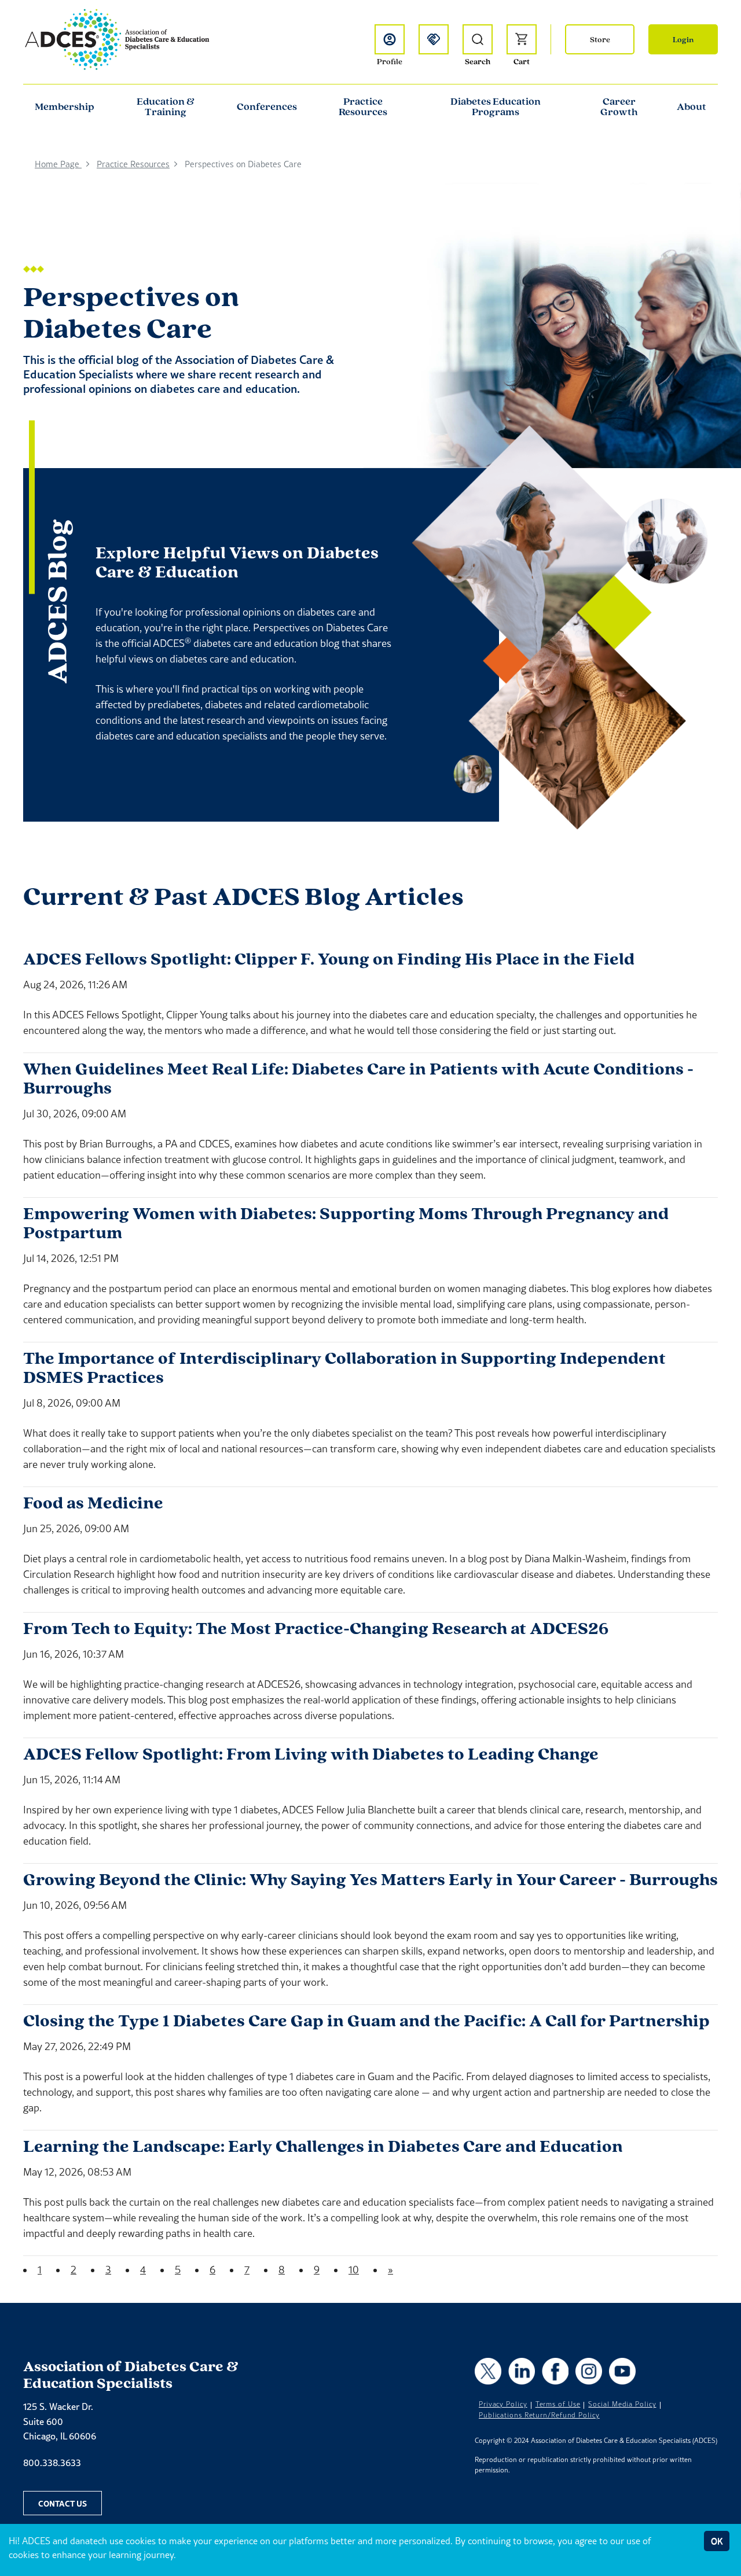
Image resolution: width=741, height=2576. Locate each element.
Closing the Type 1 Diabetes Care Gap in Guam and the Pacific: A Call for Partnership (366, 2020)
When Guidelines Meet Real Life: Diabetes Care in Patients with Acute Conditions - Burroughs (358, 1078)
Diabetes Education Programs (496, 106)
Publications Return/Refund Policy (539, 2415)
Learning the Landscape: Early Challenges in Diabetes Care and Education (323, 2146)
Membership (65, 106)
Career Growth (619, 106)
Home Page (58, 164)
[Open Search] (478, 39)
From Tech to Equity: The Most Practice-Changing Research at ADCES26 (316, 1628)
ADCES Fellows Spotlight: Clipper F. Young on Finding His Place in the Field (329, 958)
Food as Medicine (93, 1502)
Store (600, 39)
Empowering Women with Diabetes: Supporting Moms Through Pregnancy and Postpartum (346, 1223)
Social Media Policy (622, 2404)
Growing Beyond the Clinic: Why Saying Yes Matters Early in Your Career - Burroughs (370, 1879)
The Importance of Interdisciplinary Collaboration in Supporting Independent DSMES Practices (344, 1367)
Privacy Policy (503, 2404)
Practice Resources (363, 106)
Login (683, 39)
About (692, 106)
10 (354, 2270)
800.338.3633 (52, 2463)
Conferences (267, 106)
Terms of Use (558, 2404)
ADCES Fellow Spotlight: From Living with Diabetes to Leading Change (311, 1753)
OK (717, 2541)
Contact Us (63, 2503)
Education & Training (166, 106)
